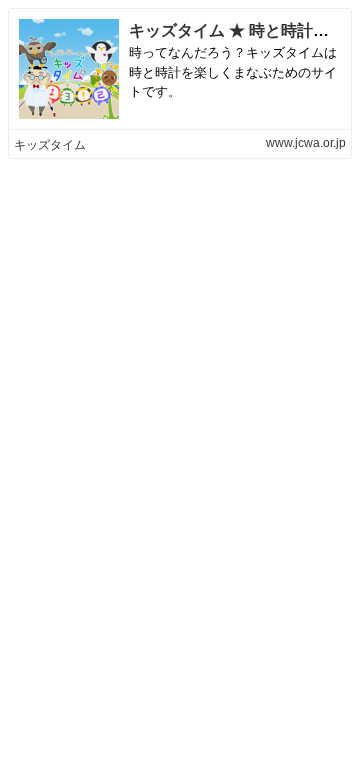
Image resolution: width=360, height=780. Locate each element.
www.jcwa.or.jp (306, 143)
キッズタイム (50, 145)
